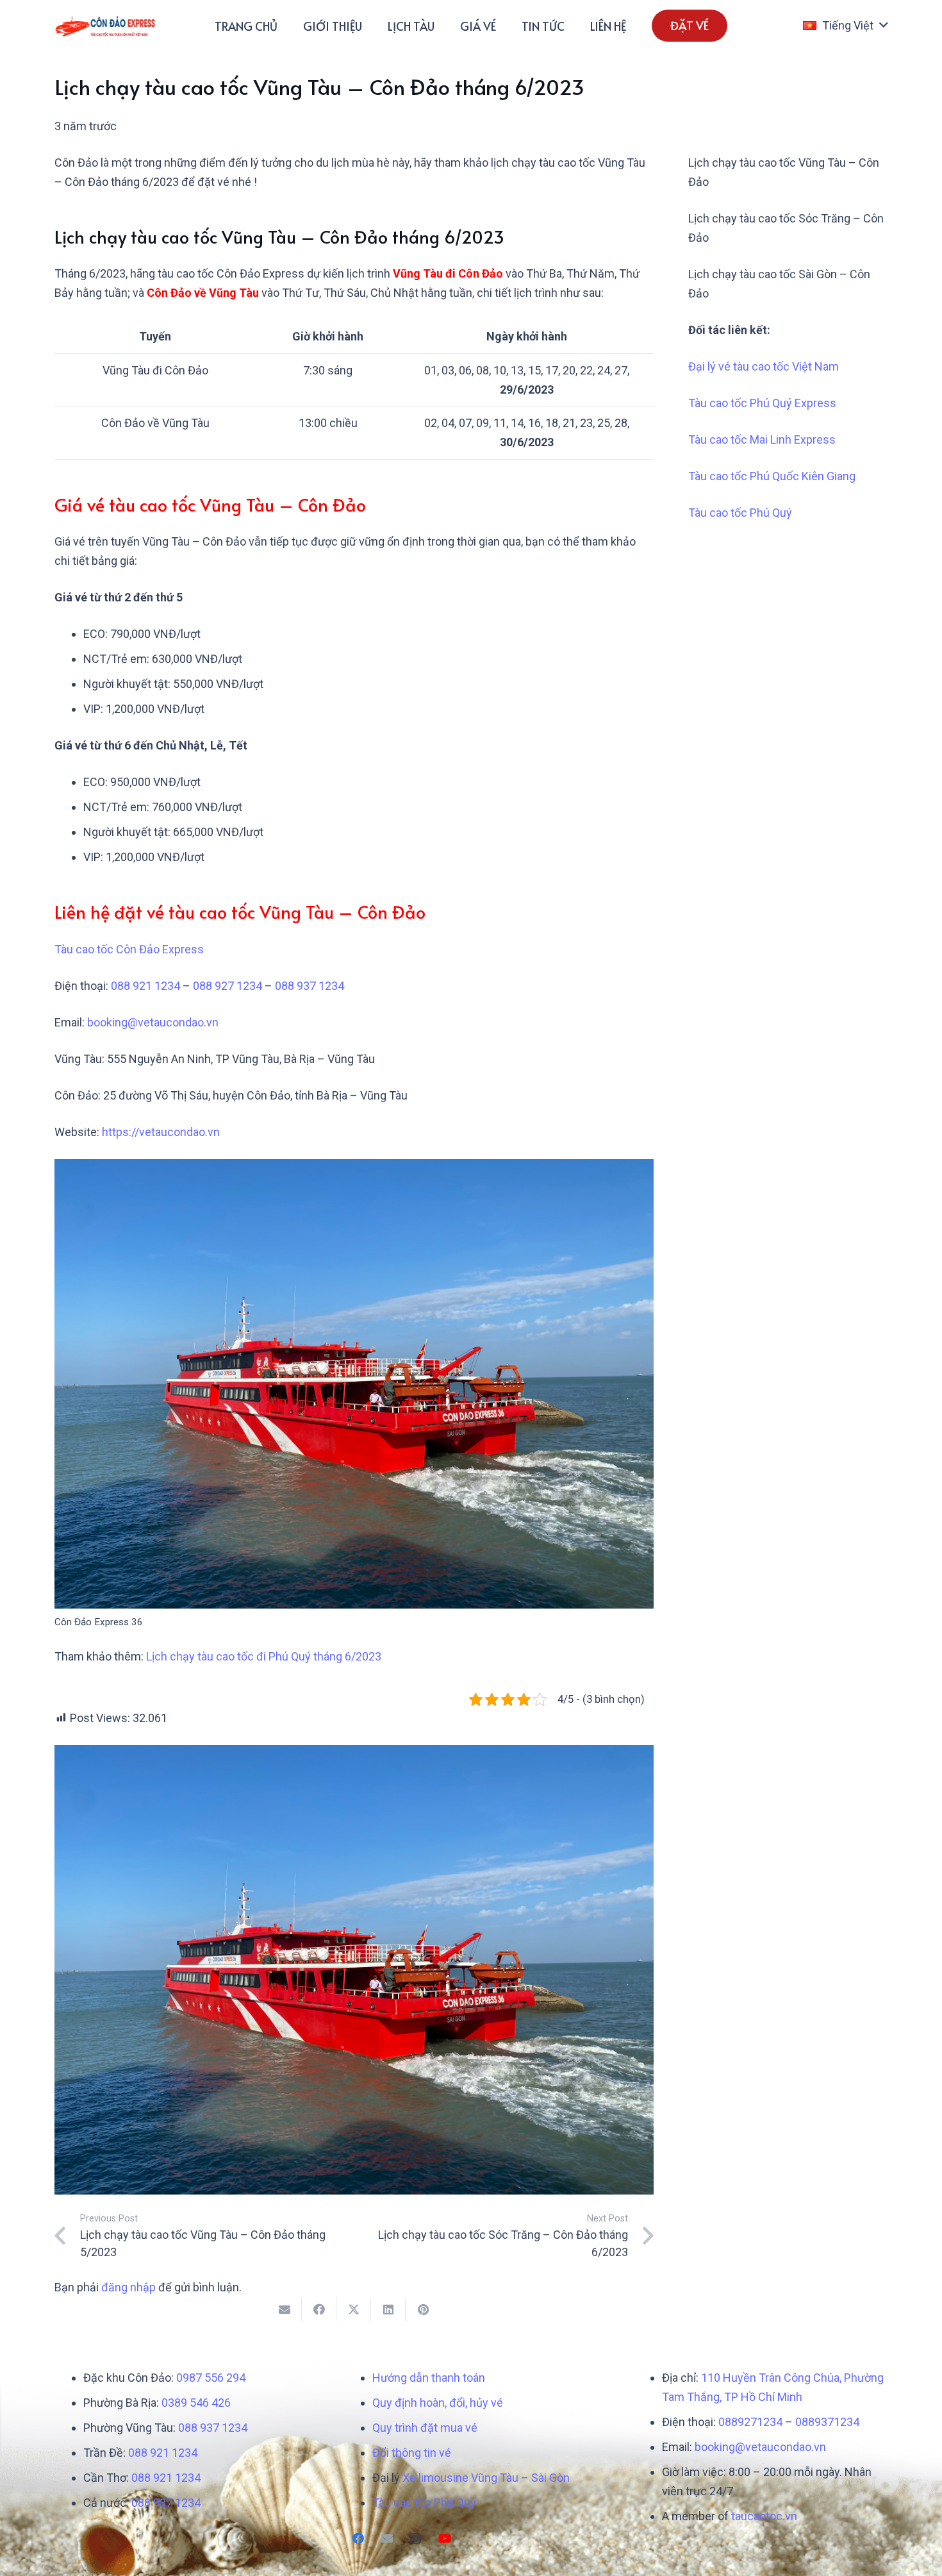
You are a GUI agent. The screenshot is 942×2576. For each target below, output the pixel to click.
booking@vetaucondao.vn (153, 1022)
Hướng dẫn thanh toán (429, 2378)
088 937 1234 (310, 986)
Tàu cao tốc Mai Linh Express (762, 439)
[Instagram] (416, 2538)
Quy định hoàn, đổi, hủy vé (438, 2403)
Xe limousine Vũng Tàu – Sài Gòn (486, 2478)
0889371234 (827, 2422)
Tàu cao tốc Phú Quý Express (762, 403)
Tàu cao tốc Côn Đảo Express (129, 949)
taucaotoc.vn (764, 2516)
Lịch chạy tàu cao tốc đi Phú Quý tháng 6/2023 (264, 1656)
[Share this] (319, 2309)
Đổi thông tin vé (412, 2453)
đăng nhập (128, 2287)
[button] (845, 26)
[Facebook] (358, 2538)
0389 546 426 (196, 2403)
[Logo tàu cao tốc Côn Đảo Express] (105, 26)
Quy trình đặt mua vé (425, 2428)
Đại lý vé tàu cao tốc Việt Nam (764, 366)
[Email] (387, 2538)
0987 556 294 (211, 2378)
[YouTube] (444, 2538)
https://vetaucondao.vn (161, 1132)
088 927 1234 (227, 986)
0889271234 (750, 2422)
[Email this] (285, 2309)
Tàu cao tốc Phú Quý (740, 513)
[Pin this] (423, 2309)
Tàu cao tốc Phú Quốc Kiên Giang (772, 476)
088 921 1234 (145, 986)
